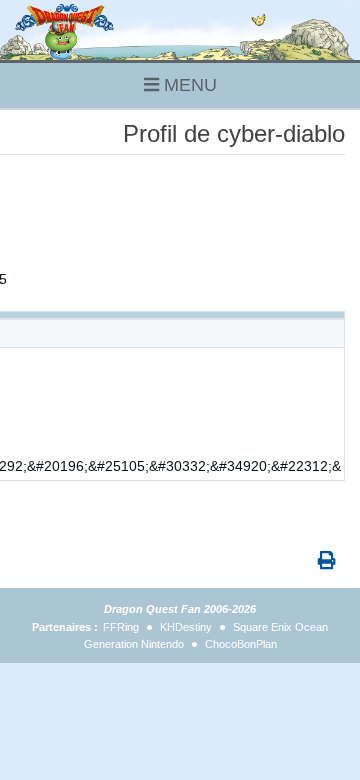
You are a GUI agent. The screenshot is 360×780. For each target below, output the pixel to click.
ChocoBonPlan (241, 644)
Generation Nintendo (134, 644)
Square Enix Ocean (280, 627)
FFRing (121, 627)
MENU (188, 85)
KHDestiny (186, 627)
